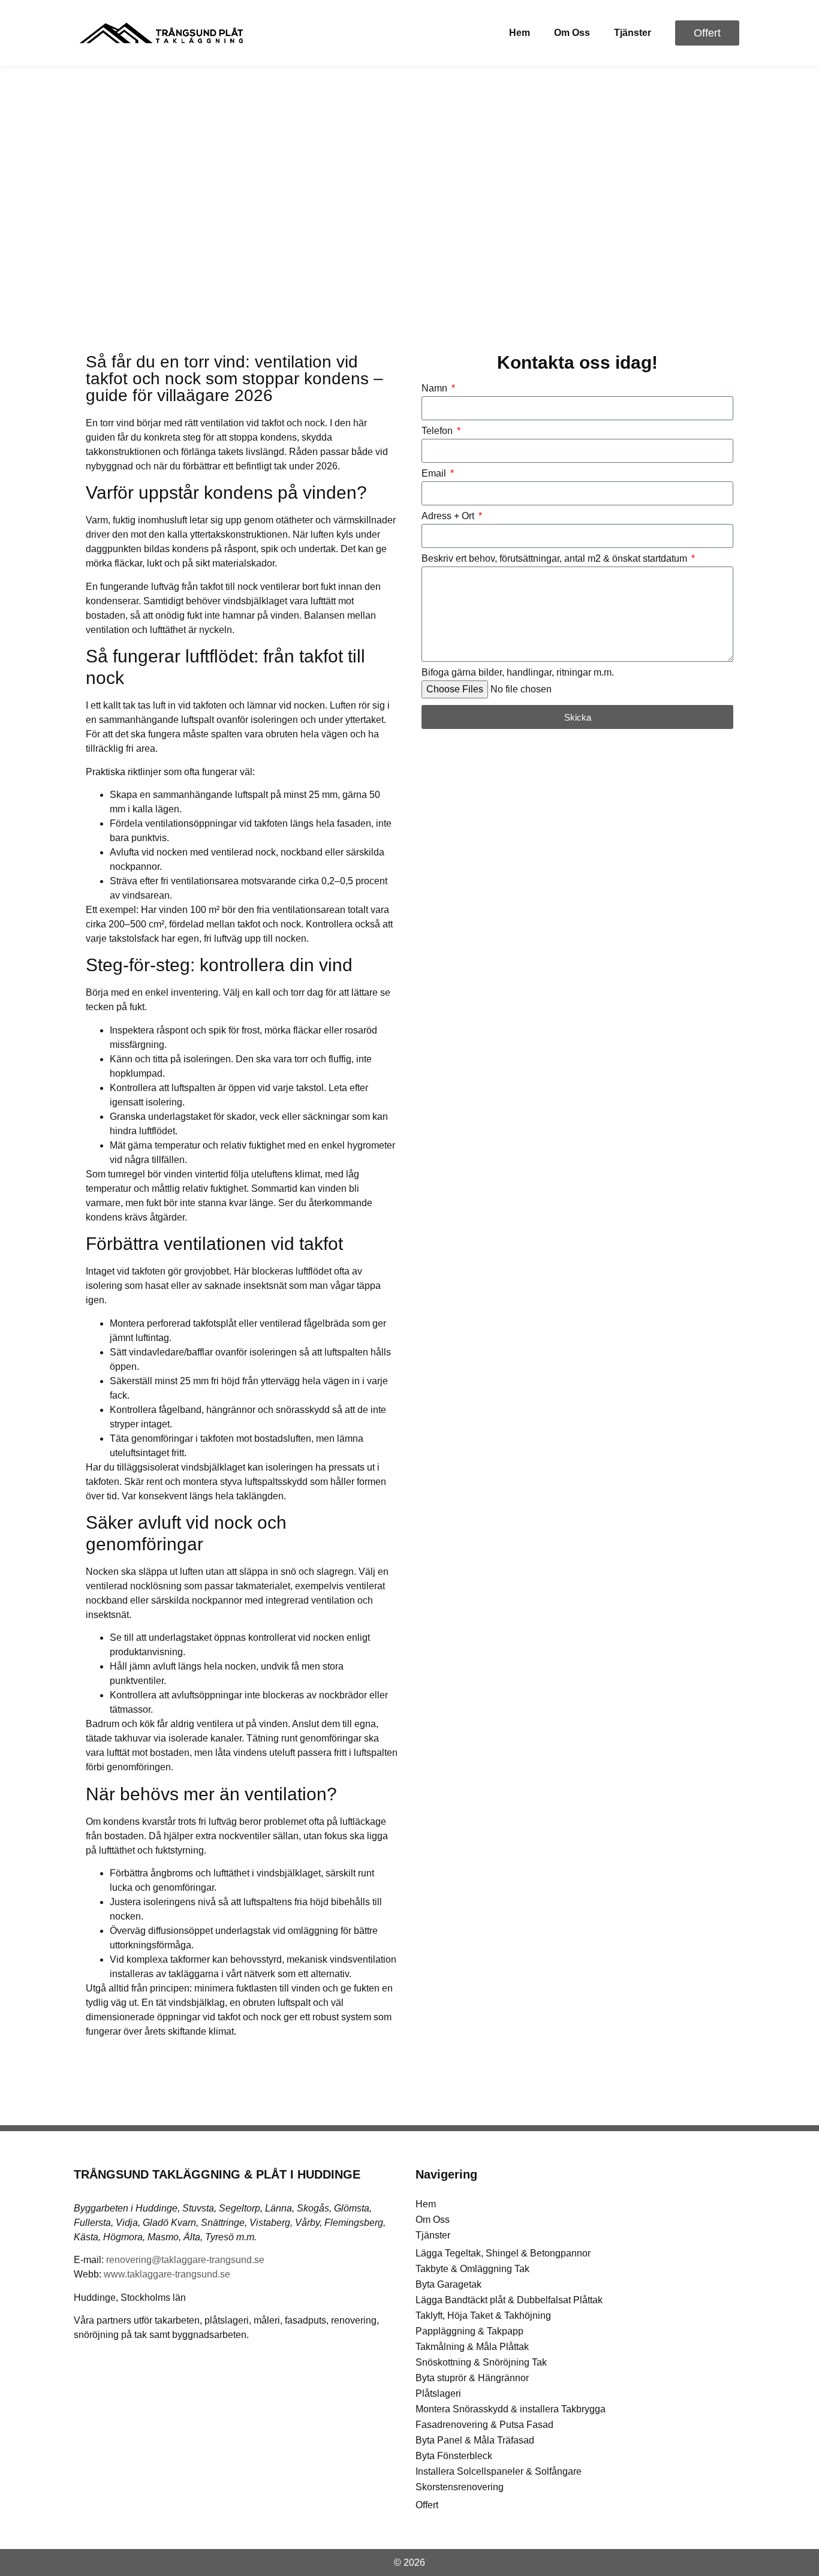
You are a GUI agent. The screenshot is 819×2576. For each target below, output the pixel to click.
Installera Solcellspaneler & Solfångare (499, 2471)
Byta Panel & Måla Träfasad (475, 2440)
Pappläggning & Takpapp (469, 2331)
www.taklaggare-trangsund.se (167, 2274)
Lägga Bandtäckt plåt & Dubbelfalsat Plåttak (509, 2300)
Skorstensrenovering (460, 2487)
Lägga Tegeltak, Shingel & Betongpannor (503, 2253)
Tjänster (633, 33)
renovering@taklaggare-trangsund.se (185, 2260)
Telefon (438, 431)
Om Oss (572, 33)
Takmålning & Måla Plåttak (472, 2347)
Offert (427, 2505)
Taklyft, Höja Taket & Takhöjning (483, 2316)
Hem (520, 33)
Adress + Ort (449, 516)
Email (435, 474)
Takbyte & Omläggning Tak (472, 2269)
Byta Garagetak (448, 2284)
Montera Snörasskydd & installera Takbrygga (511, 2409)
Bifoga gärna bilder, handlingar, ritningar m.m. (518, 673)
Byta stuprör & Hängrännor (472, 2378)
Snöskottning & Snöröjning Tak (481, 2362)
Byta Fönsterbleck (454, 2456)
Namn (436, 388)
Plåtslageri (438, 2393)
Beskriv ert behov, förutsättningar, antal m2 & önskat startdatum (555, 559)
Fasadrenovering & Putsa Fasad (484, 2425)
